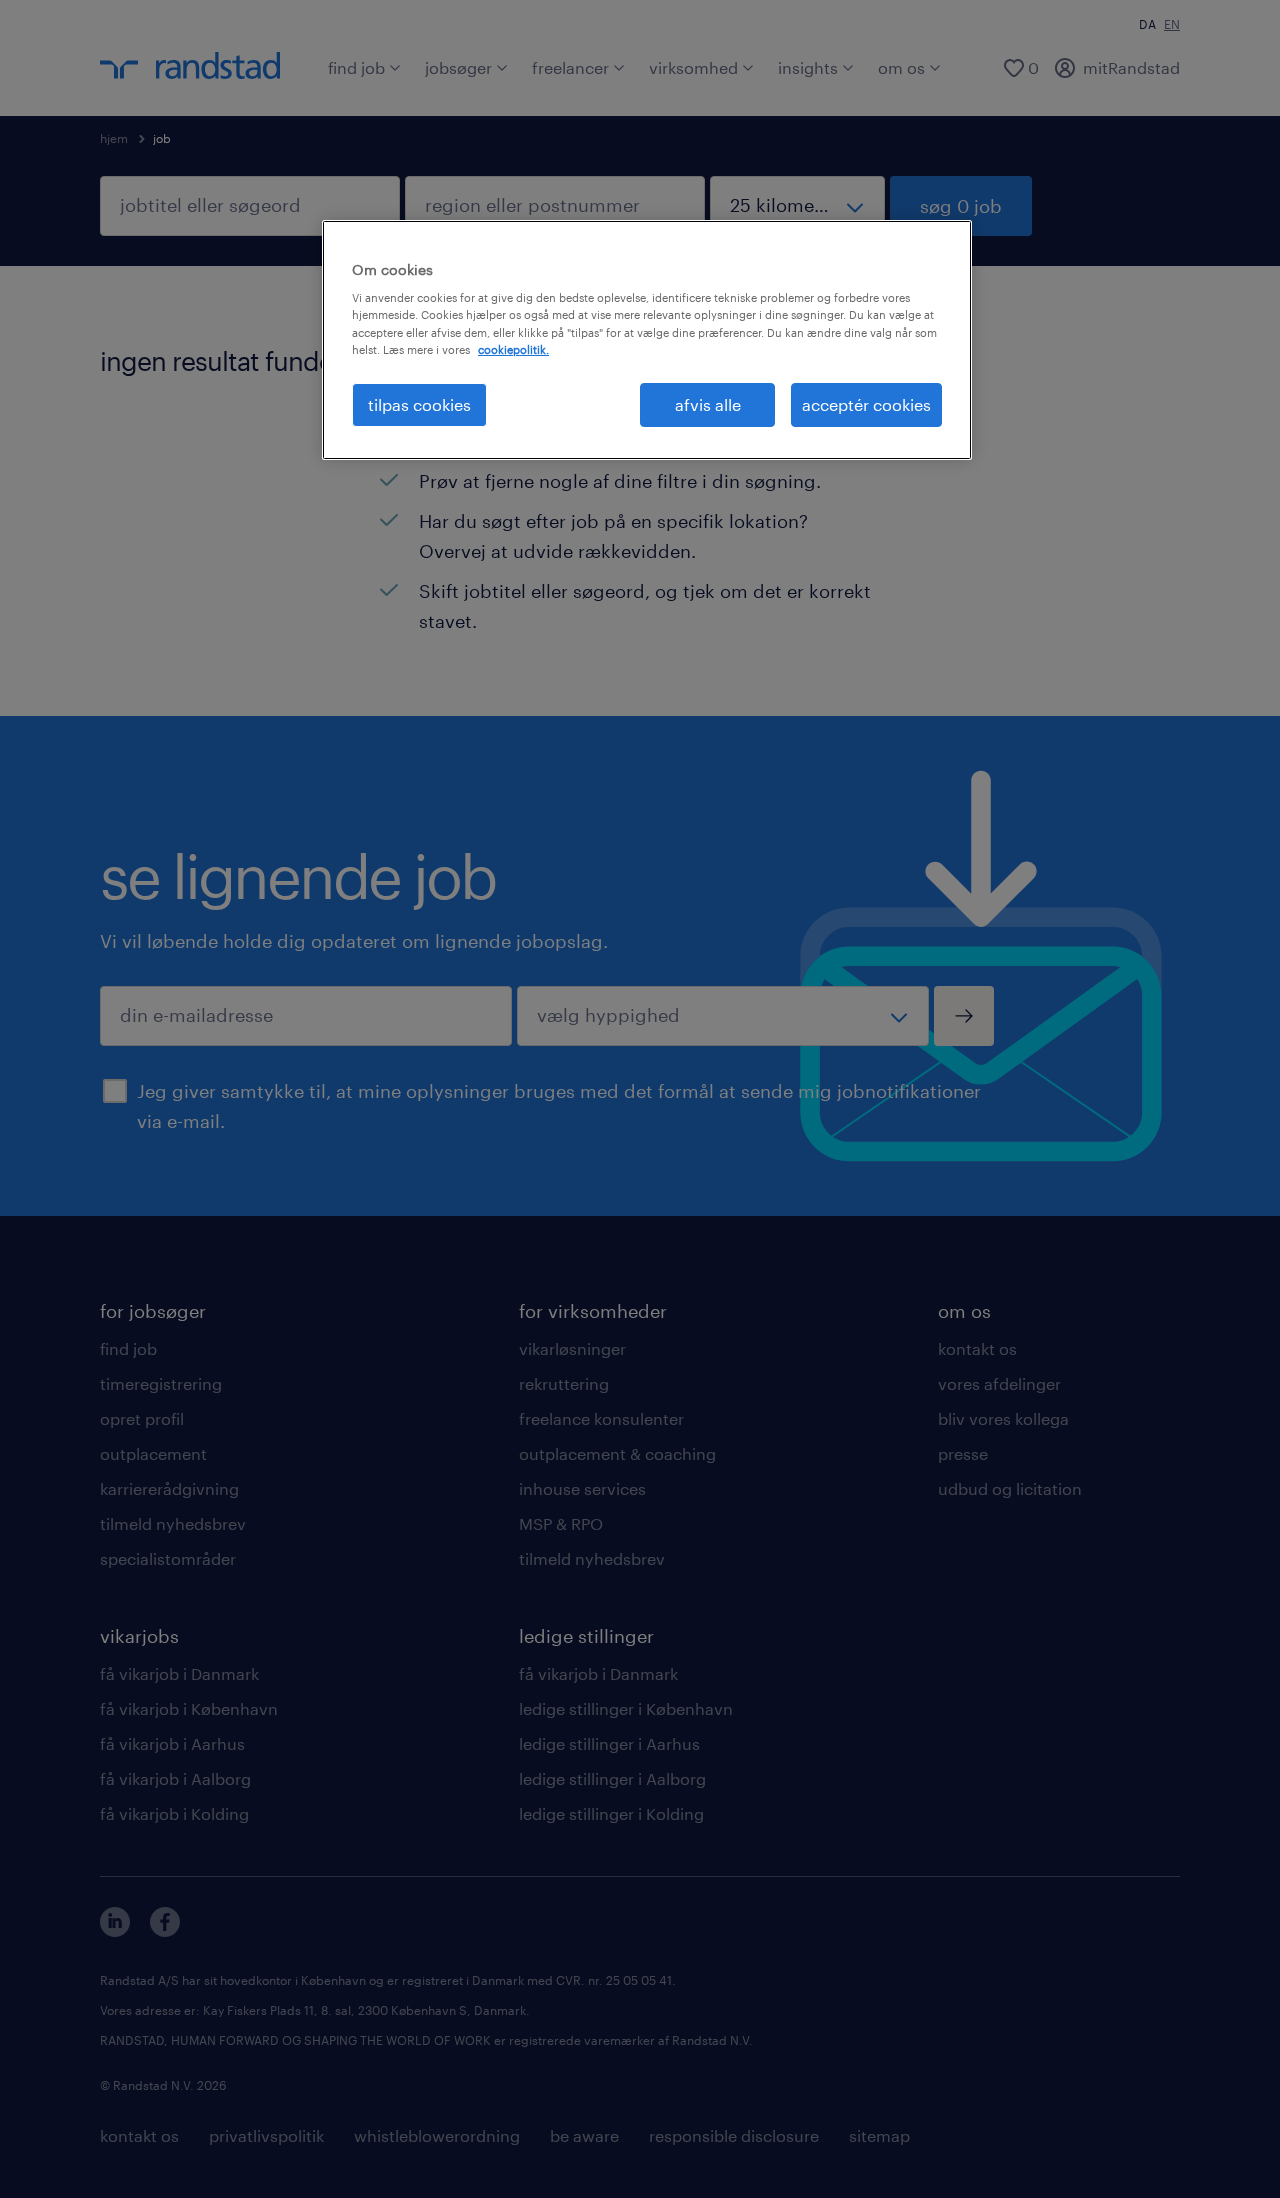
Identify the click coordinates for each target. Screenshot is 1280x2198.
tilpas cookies (419, 404)
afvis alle (708, 404)
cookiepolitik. (513, 349)
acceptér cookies (866, 404)
